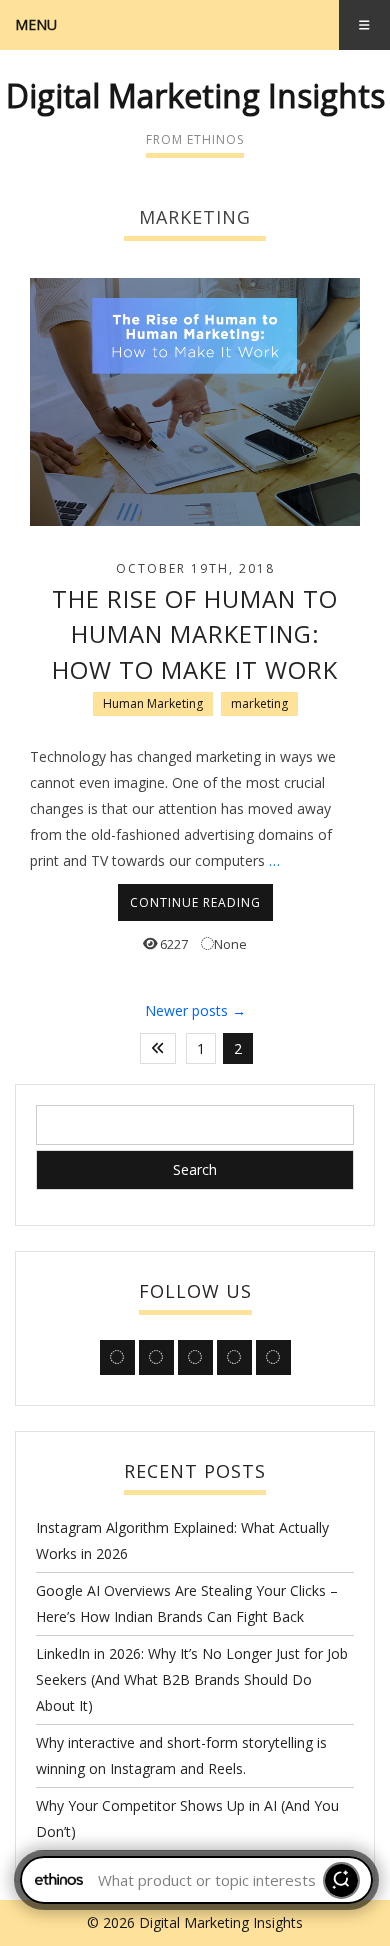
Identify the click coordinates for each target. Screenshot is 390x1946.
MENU (36, 24)
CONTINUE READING (195, 902)
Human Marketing (153, 703)
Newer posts (195, 1010)
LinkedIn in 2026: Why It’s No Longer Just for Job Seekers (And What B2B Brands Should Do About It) (192, 1679)
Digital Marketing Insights (195, 95)
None (230, 944)
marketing (259, 703)
